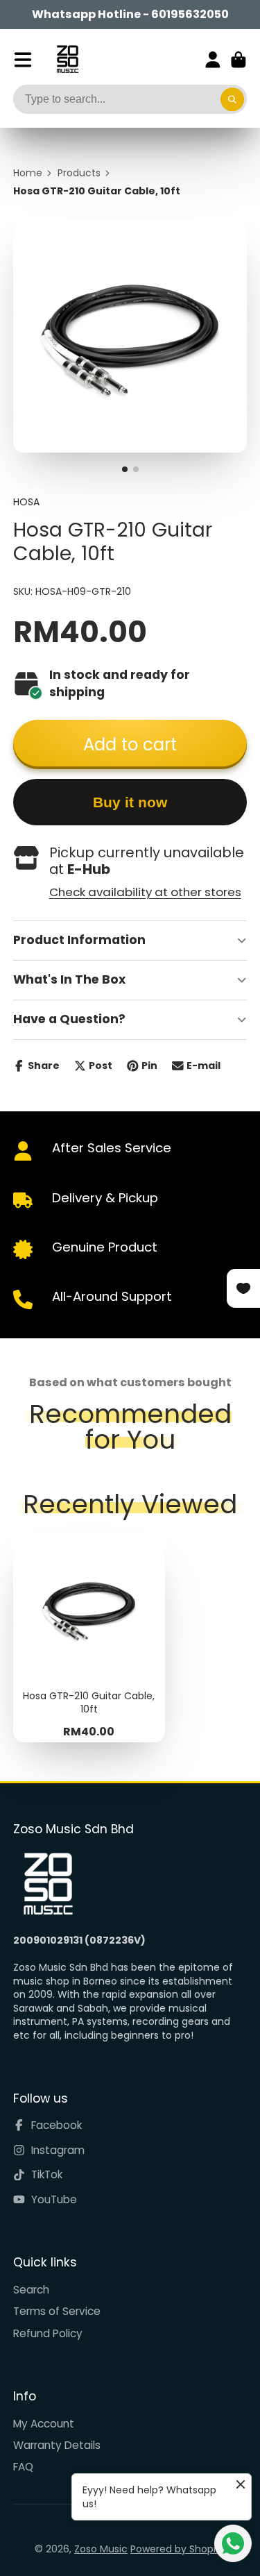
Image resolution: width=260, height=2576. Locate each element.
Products (79, 173)
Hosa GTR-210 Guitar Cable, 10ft (89, 1638)
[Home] (68, 59)
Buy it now (130, 802)
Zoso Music (101, 2549)
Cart (239, 60)
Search (31, 2290)
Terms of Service (57, 2311)
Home (28, 173)
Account (213, 60)
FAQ (23, 2467)
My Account (44, 2424)
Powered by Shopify (178, 2549)
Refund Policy (48, 2333)
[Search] (232, 99)
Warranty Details (57, 2445)
